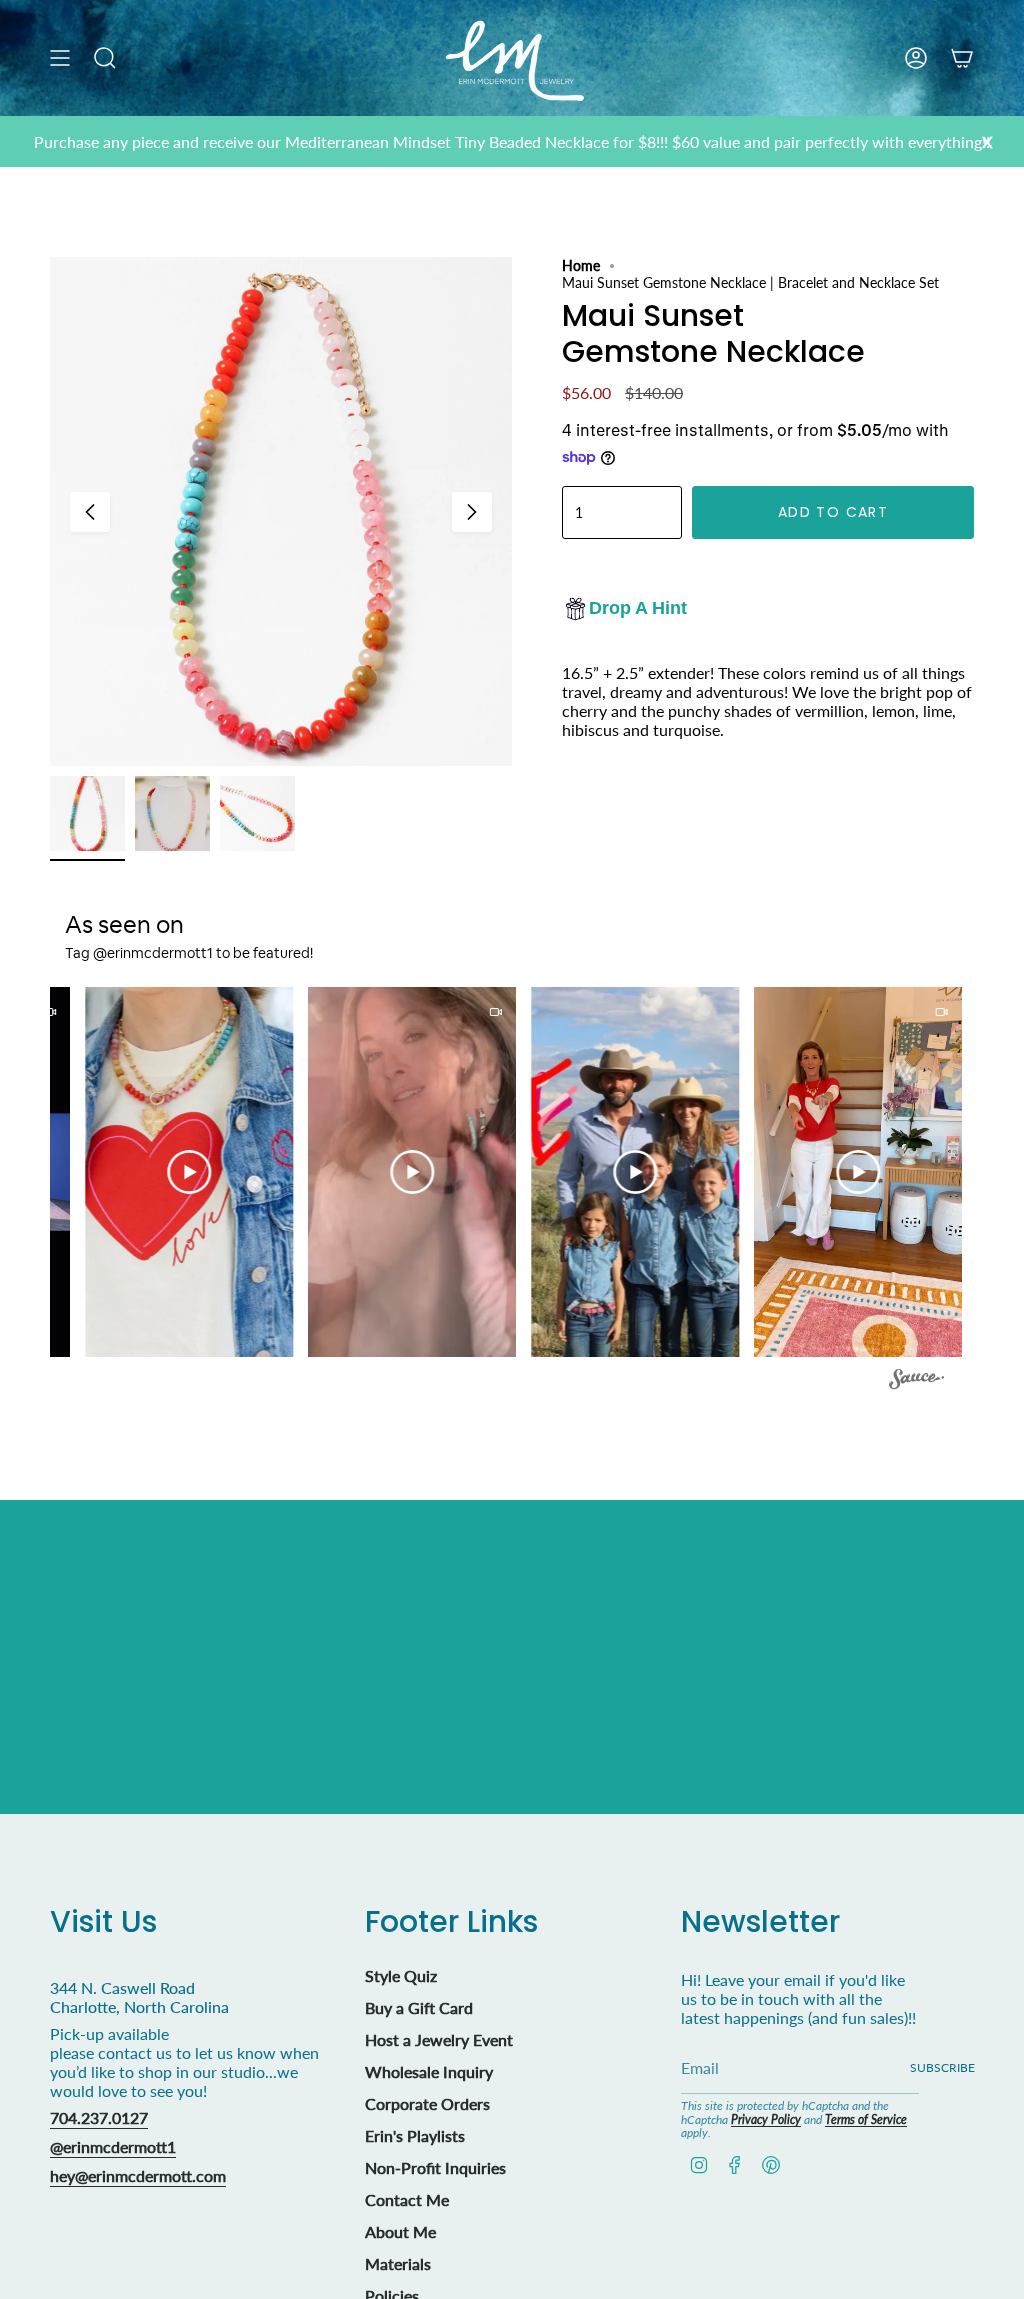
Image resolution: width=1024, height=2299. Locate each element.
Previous (90, 512)
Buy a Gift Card (419, 2007)
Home (581, 265)
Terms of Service (866, 2119)
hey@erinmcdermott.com (138, 2175)
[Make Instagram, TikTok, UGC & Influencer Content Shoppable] (916, 1382)
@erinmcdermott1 (113, 2146)
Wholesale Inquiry (429, 2071)
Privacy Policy (766, 2119)
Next (472, 512)
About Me (400, 2231)
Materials (398, 2263)
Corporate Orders (427, 2103)
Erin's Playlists (415, 2135)
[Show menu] (60, 58)
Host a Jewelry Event (439, 2039)
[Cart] (962, 58)
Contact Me (407, 2199)
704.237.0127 (99, 2117)
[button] (169, 1172)
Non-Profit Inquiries (435, 2167)
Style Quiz (401, 1975)
